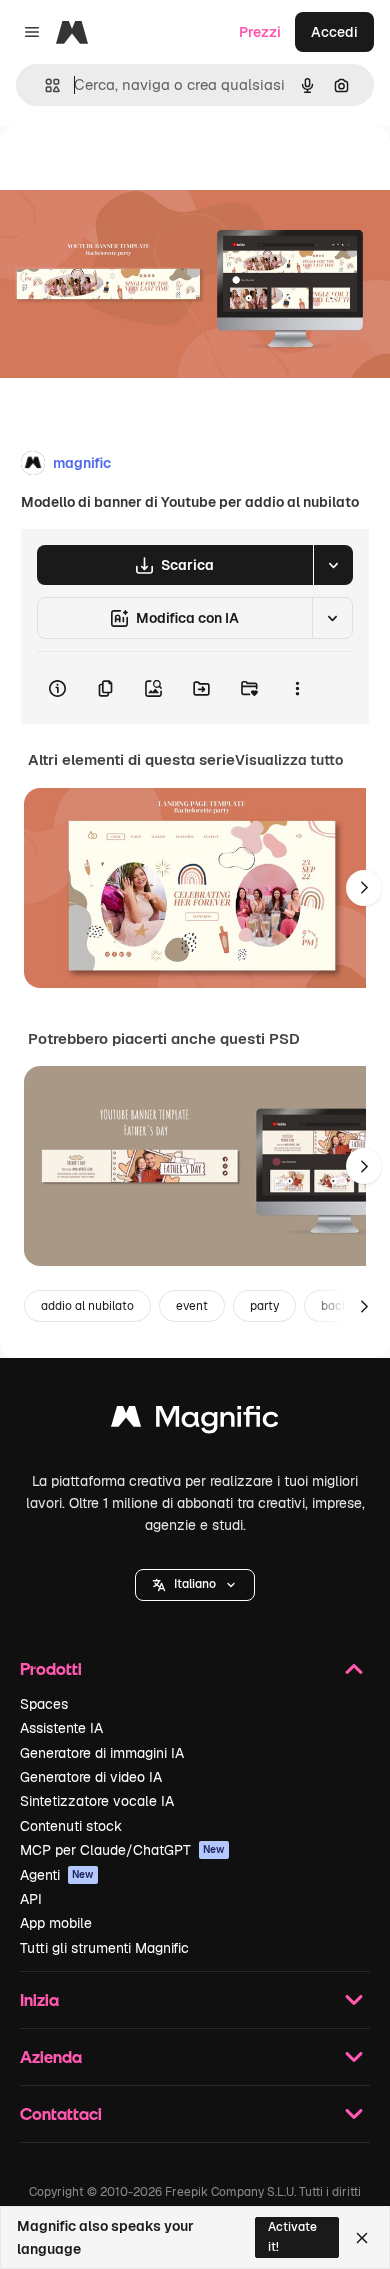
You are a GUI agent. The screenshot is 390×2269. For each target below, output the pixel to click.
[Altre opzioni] (297, 688)
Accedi (334, 32)
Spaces (44, 1704)
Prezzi (260, 32)
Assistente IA (61, 1728)
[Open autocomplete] (44, 85)
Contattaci (61, 2113)
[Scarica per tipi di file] (333, 565)
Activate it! (292, 2236)
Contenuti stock (71, 1826)
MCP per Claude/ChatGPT (122, 1850)
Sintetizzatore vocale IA (97, 1801)
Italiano (195, 1584)
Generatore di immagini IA (102, 1753)
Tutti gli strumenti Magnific (104, 1948)
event (192, 1306)
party (264, 1306)
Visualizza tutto (289, 760)
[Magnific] (195, 1421)
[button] (195, 1585)
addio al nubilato (87, 1306)
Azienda (51, 2056)
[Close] (362, 2238)
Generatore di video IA (91, 1777)
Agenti (57, 1875)
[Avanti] (364, 888)
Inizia (39, 1999)
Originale (132, 171)
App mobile (56, 1923)
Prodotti (51, 1668)
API (31, 1899)
